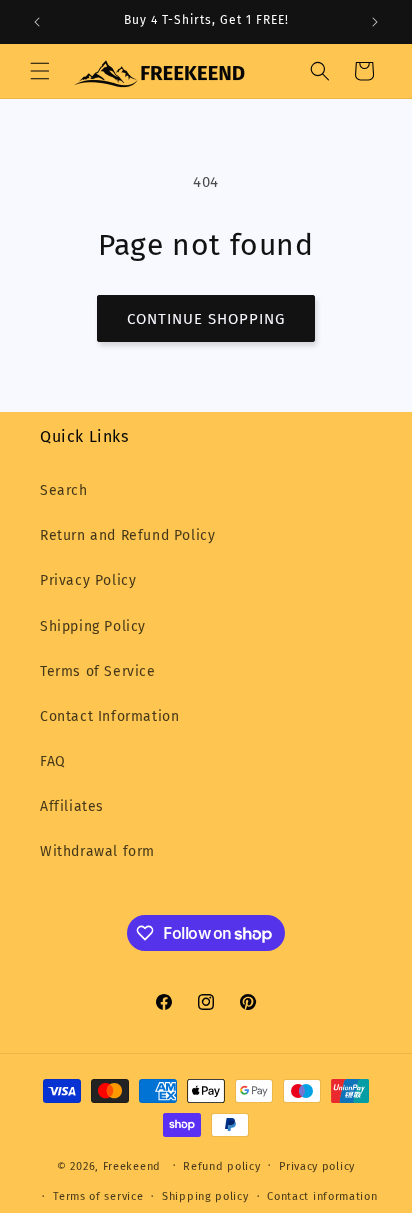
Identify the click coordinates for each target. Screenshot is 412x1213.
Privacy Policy (88, 580)
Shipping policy (205, 1196)
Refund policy (221, 1166)
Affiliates (72, 806)
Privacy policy (317, 1166)
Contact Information (109, 716)
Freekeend (132, 1165)
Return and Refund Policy (127, 535)
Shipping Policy (93, 626)
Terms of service (98, 1196)
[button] (40, 71)
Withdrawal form (97, 851)
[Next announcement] (375, 22)
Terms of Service (98, 671)
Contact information (322, 1196)
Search (64, 490)
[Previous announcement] (37, 22)
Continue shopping (206, 319)
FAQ (53, 761)
